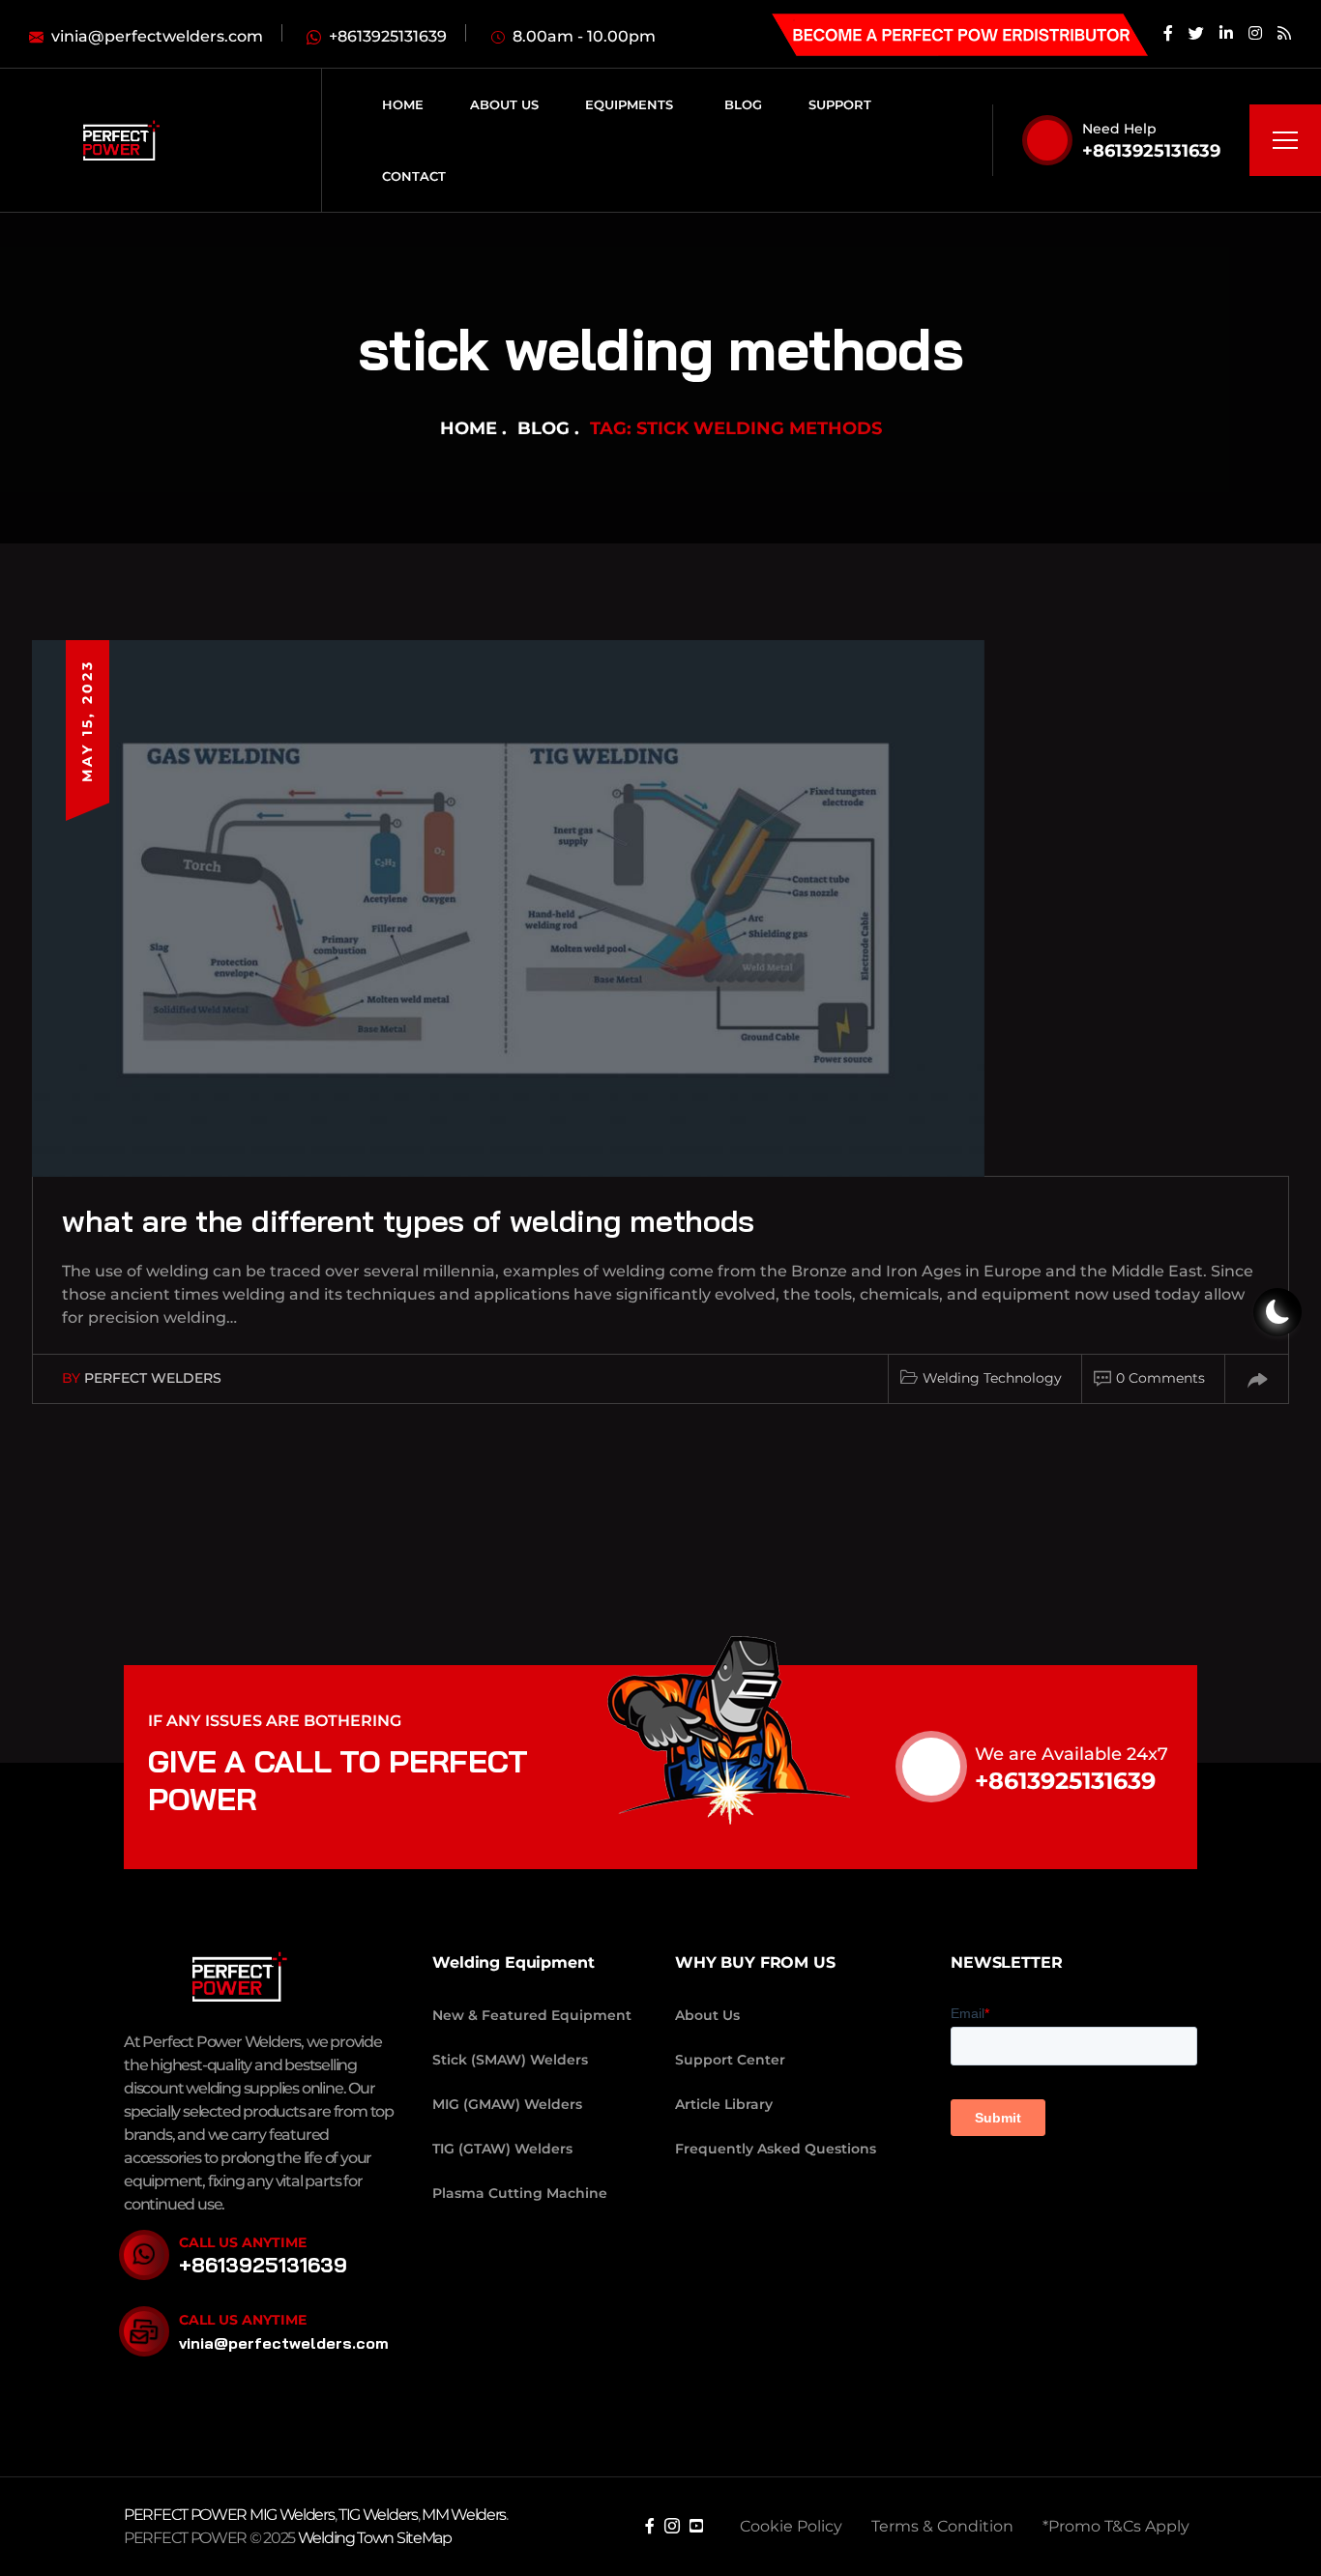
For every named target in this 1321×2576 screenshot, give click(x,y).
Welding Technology (992, 1378)
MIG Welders (292, 2515)
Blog (543, 428)
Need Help (1119, 129)
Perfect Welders (153, 1378)
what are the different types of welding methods (408, 1220)
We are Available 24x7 (1071, 1754)
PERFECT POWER (187, 2515)
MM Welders (464, 2515)
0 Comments (1160, 1378)
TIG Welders (378, 2515)
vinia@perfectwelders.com (284, 2343)
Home (469, 428)
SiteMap (424, 2538)
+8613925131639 (1151, 151)
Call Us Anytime (243, 2242)
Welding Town (346, 2538)
